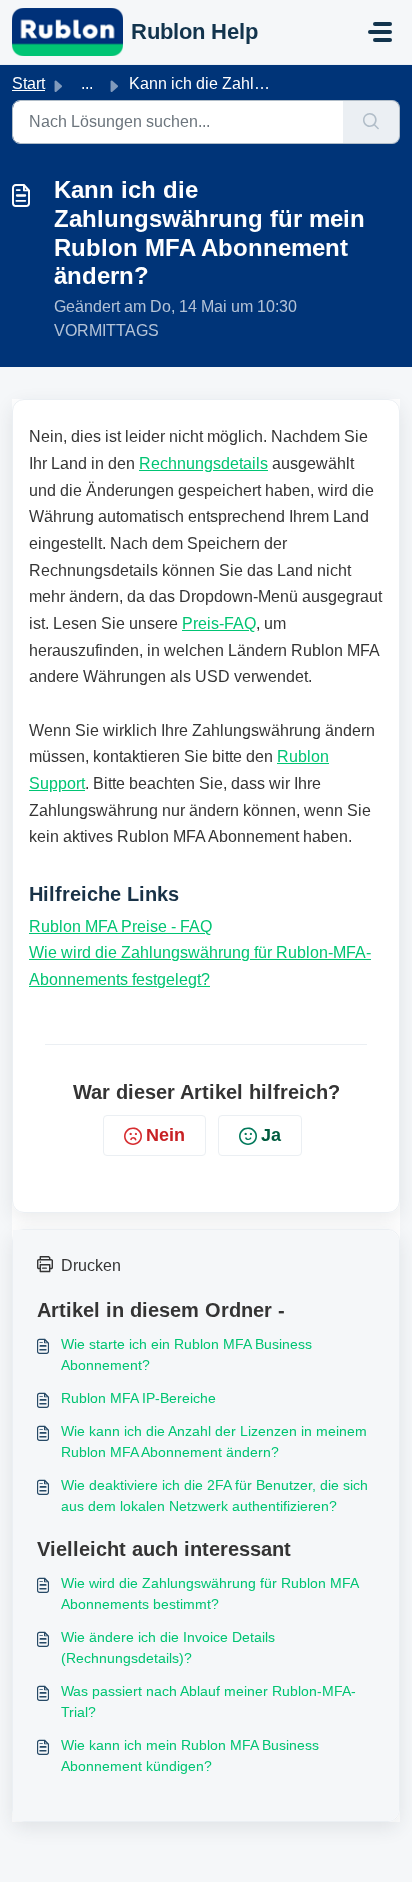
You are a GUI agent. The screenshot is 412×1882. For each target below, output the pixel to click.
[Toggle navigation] (380, 32)
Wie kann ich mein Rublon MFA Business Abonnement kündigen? (190, 1755)
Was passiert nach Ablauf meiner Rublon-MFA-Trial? (208, 1701)
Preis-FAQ (219, 623)
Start (28, 83)
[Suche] (371, 122)
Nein (165, 1135)
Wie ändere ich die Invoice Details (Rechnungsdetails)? (168, 1647)
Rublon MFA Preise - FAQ (120, 926)
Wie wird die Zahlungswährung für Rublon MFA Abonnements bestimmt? (209, 1593)
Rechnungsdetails (203, 463)
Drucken (91, 1265)
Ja (271, 1135)
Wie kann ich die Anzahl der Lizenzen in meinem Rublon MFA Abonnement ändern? (214, 1441)
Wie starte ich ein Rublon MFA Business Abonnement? (186, 1354)
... (87, 83)
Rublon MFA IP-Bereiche (138, 1398)
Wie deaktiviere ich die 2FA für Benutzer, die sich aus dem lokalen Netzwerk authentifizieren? (214, 1495)
